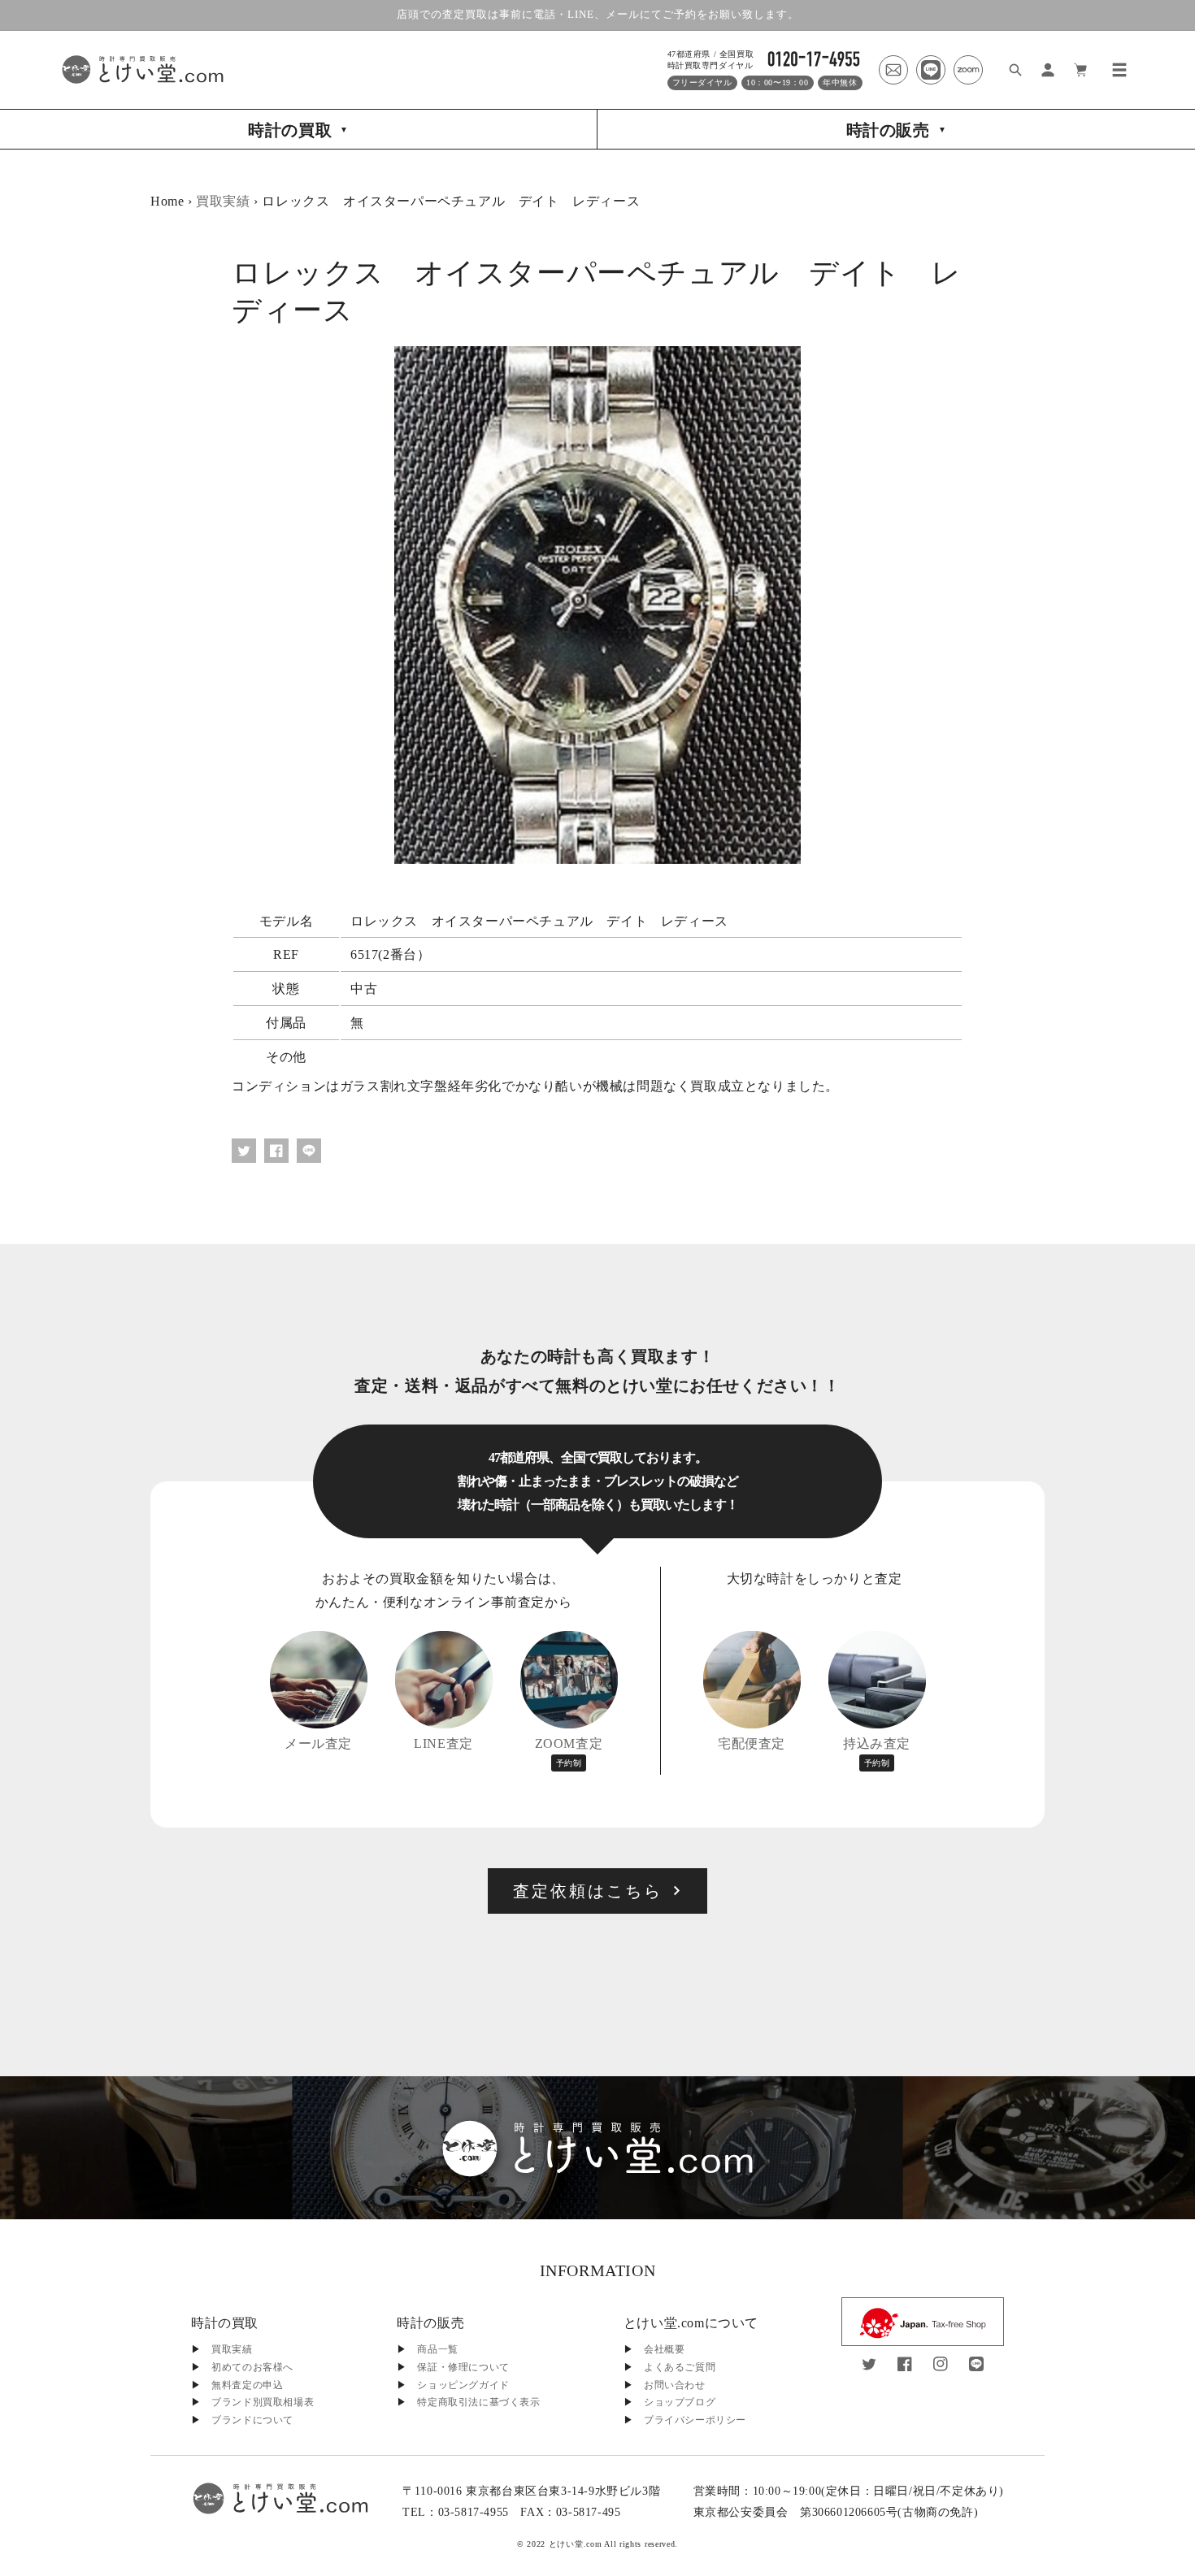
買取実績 (223, 201)
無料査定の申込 (247, 2385)
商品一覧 (437, 2349)
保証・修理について (463, 2367)
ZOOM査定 (569, 1752)
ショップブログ (680, 2402)
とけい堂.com (576, 2544)
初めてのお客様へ (252, 2367)
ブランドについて (252, 2420)
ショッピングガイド (463, 2385)
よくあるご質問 (680, 2367)
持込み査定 (877, 1752)
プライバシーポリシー (695, 2420)
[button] (1119, 70)
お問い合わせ (675, 2385)
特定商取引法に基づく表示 (478, 2402)
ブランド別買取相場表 (263, 2402)
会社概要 (664, 2349)
